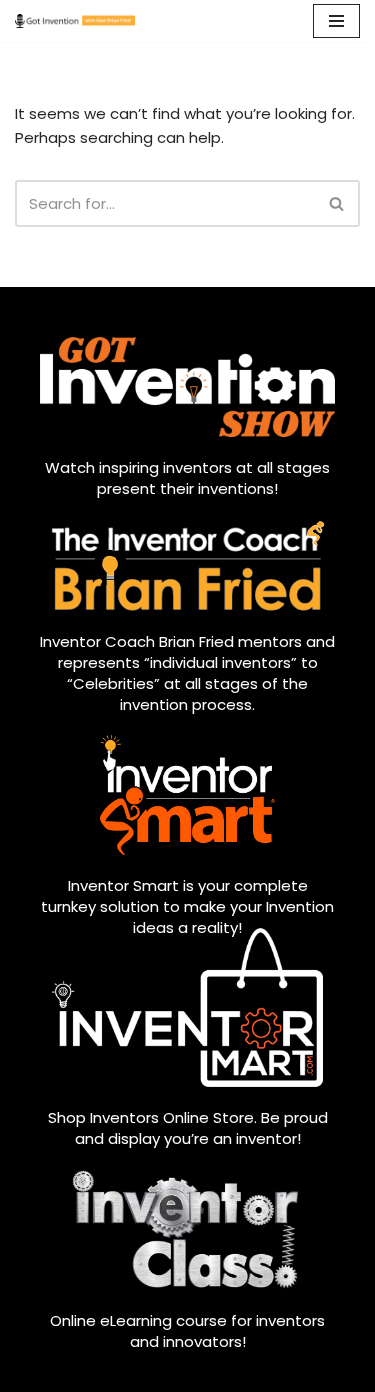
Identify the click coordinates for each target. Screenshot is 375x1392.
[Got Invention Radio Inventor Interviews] (75, 21)
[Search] (337, 203)
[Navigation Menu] (336, 21)
